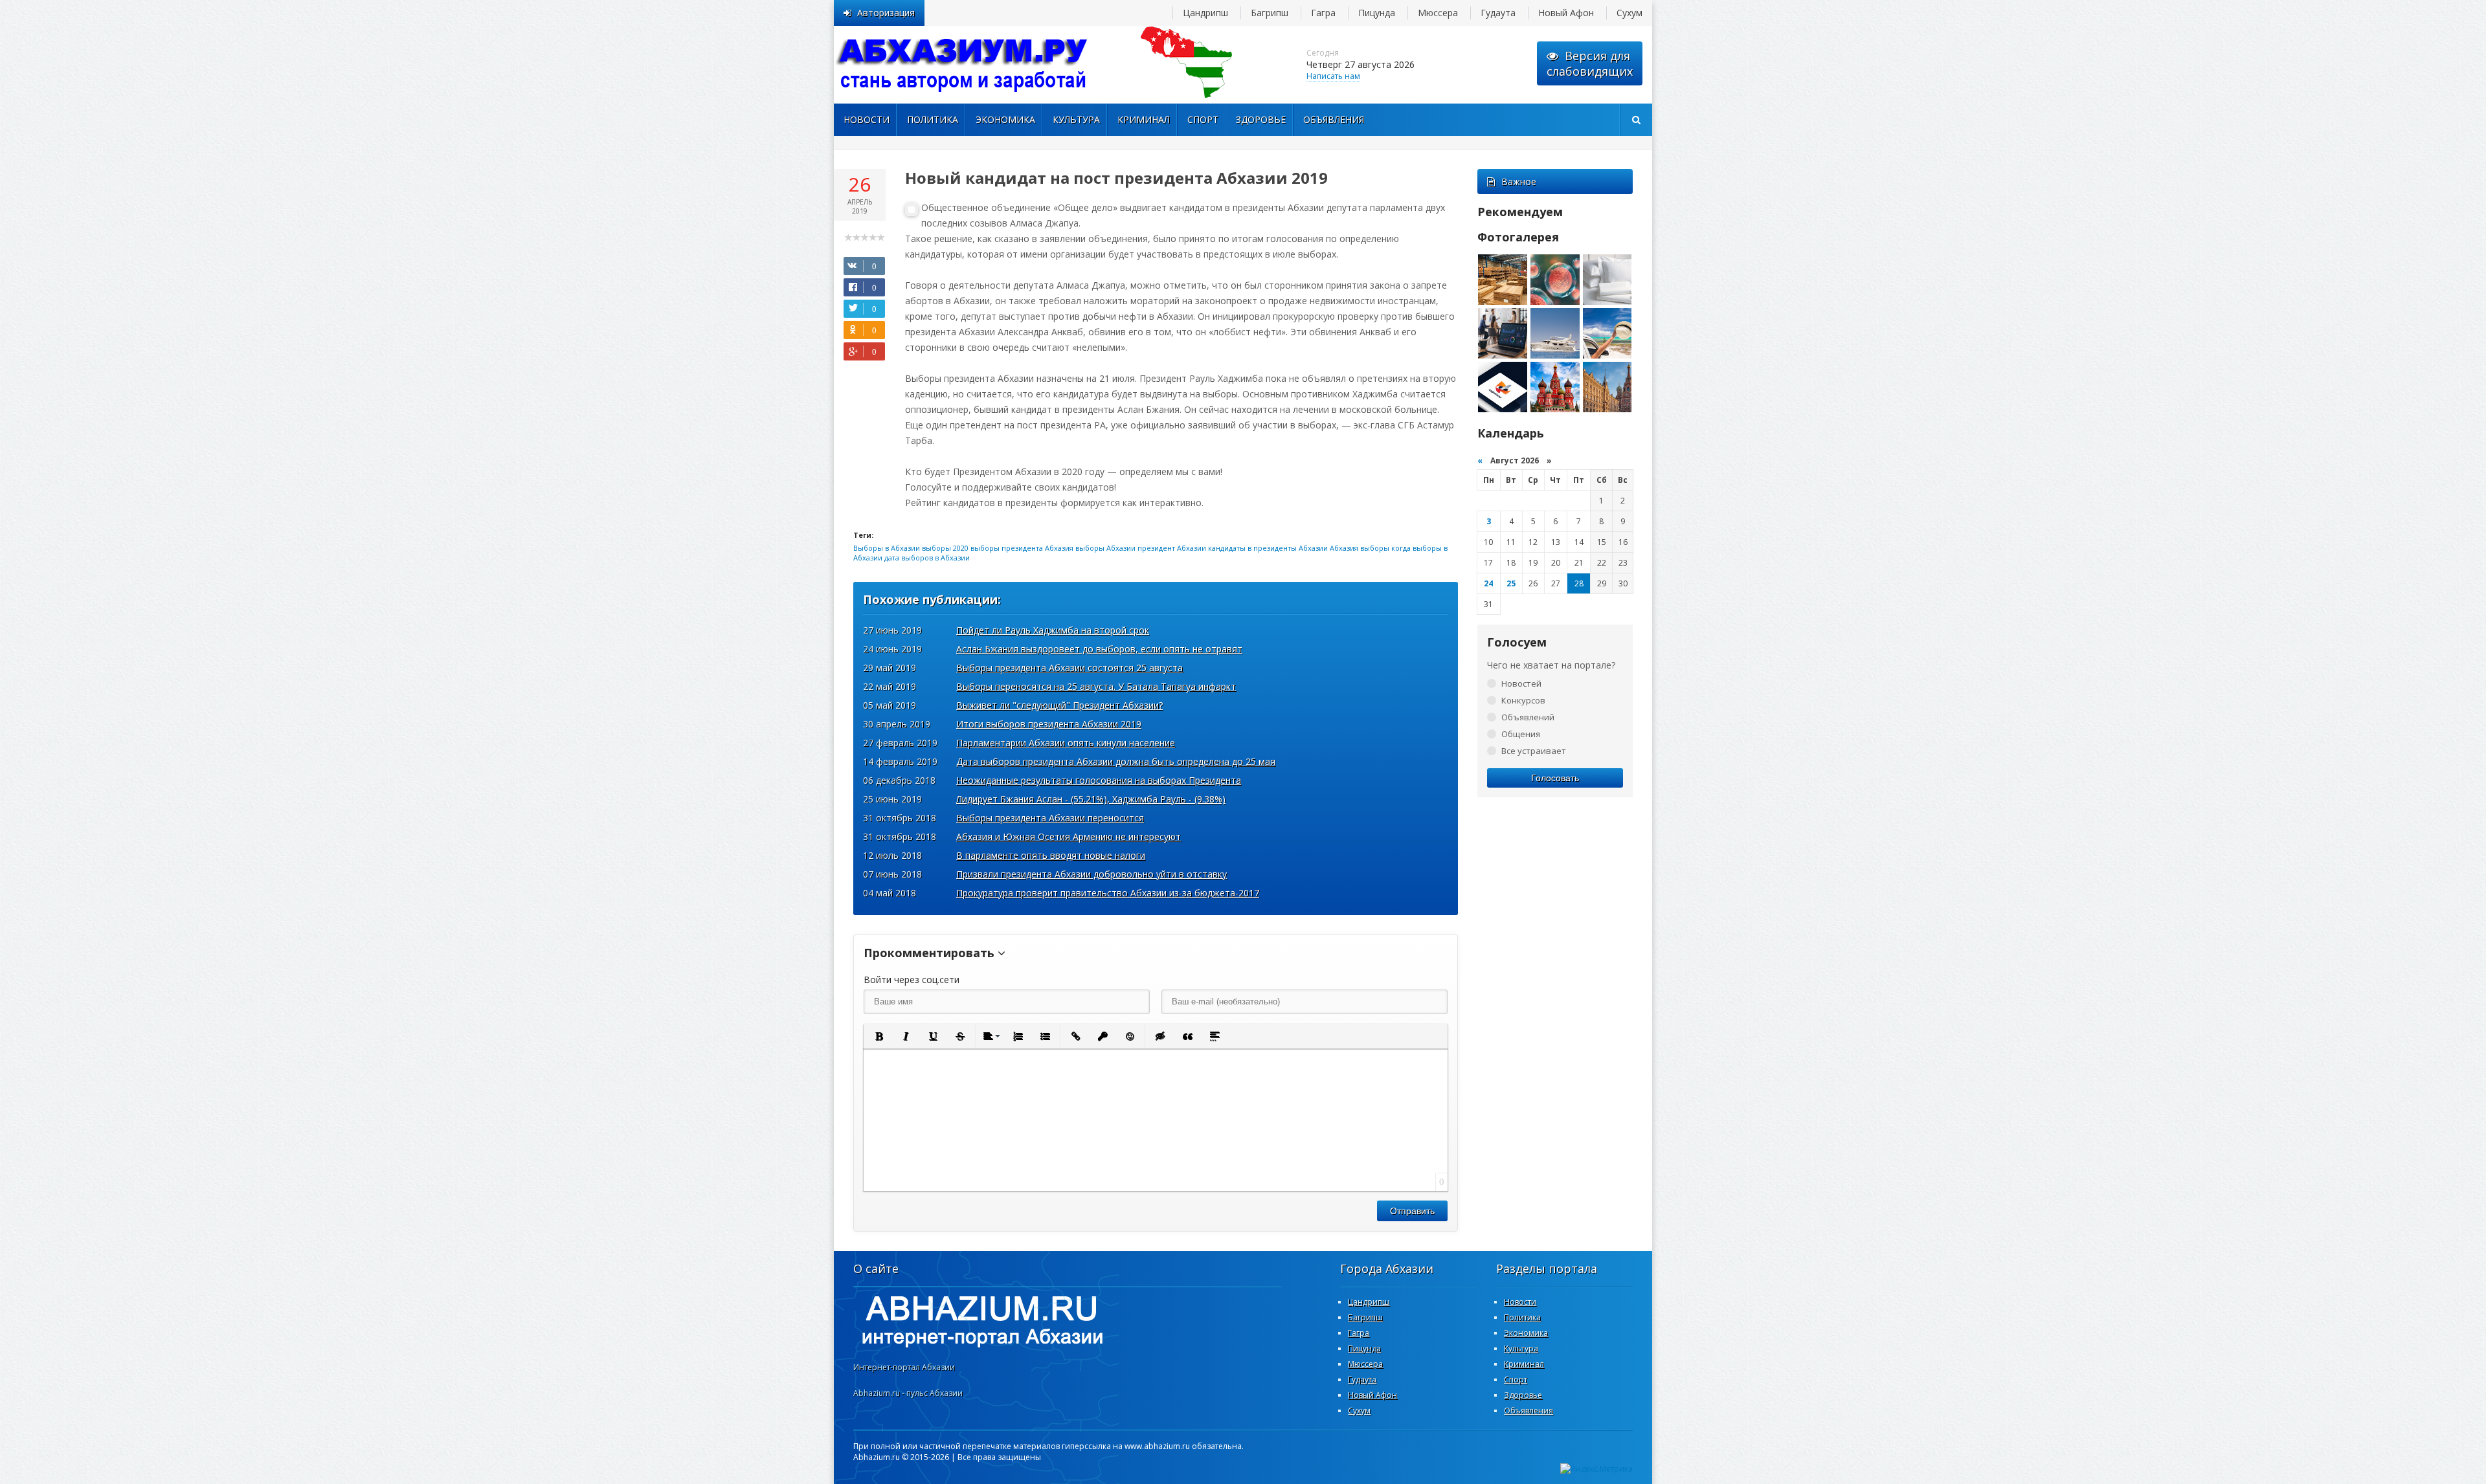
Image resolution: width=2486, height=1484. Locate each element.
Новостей (1521, 683)
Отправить (1412, 1211)
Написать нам (1333, 76)
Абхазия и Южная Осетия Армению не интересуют (1069, 836)
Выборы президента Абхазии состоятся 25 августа (1069, 668)
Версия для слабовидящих (1590, 63)
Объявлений (1528, 717)
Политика (933, 119)
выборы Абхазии (1105, 548)
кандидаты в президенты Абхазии (1268, 548)
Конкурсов (1523, 700)
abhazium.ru (963, 65)
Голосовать (1555, 778)
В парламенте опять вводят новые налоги (1051, 855)
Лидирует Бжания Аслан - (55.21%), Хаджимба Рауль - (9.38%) (1091, 799)
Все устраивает (1534, 751)
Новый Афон (1566, 13)
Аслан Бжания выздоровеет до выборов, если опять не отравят (1099, 649)
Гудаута (1498, 13)
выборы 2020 (945, 548)
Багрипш (1270, 13)
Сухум (1629, 13)
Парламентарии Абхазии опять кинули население (1066, 743)
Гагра (1323, 13)
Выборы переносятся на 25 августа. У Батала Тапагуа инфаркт (1096, 686)
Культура (1076, 119)
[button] (879, 1036)
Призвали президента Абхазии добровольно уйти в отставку (1092, 874)
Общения (1521, 734)
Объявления (1334, 119)
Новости (867, 119)
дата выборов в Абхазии (927, 558)
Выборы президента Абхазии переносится (1050, 818)
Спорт (1203, 119)
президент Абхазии (1172, 548)
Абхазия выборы (1360, 548)
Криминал (1144, 119)
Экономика (1005, 119)
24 (1488, 583)
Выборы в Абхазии (887, 548)
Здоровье (1261, 119)
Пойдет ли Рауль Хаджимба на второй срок (1053, 630)
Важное (1519, 182)
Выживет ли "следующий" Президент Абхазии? (1059, 705)
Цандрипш (1205, 13)
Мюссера (1438, 13)
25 (1511, 583)
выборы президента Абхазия (1022, 548)
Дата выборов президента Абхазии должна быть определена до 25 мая (1116, 761)
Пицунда (1377, 13)
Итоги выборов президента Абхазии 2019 (1049, 724)
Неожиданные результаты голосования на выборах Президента (1099, 780)
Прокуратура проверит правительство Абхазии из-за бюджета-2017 (1108, 893)
